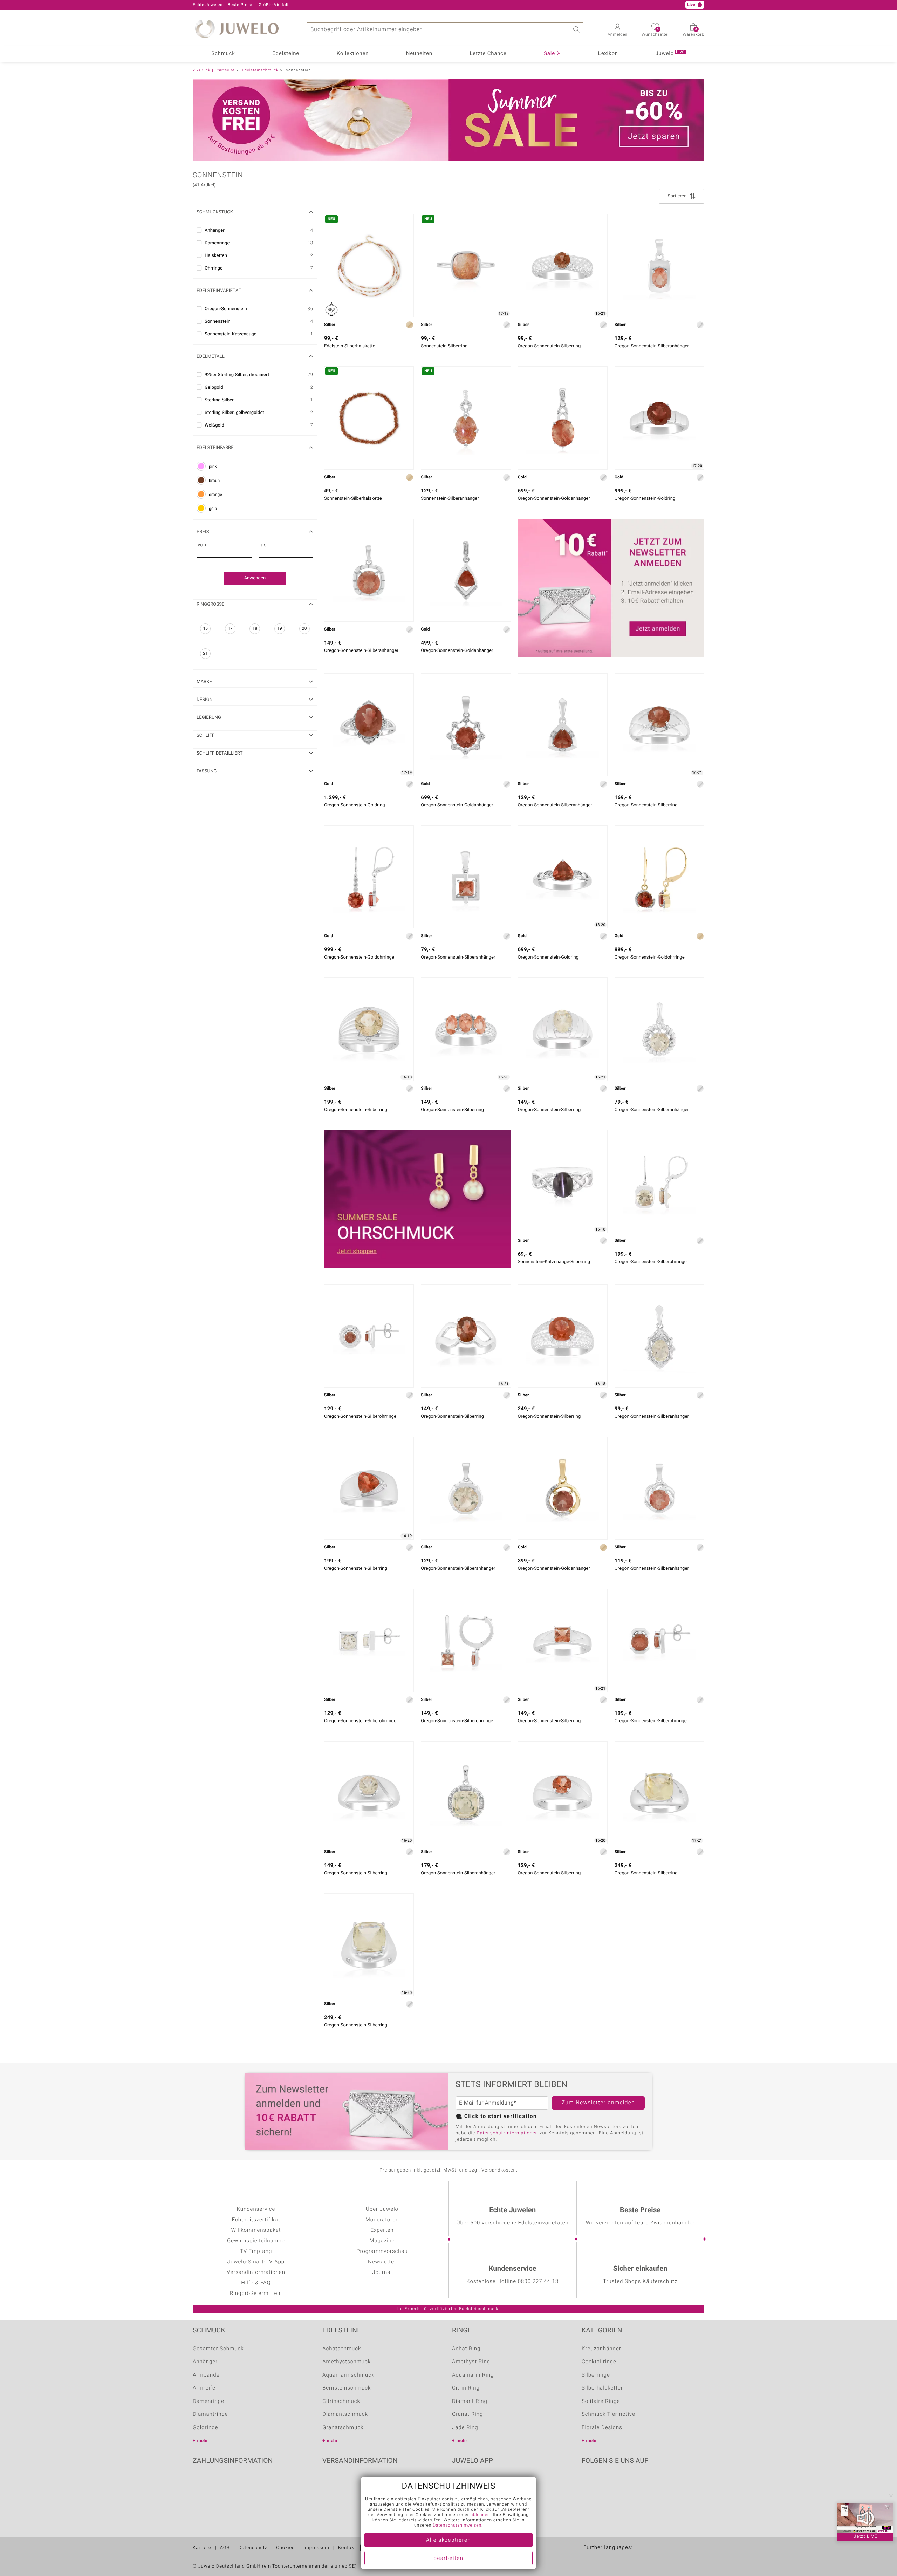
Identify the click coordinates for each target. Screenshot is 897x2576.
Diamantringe (210, 2414)
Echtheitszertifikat (256, 2220)
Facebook (589, 2482)
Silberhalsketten (603, 2388)
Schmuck (223, 54)
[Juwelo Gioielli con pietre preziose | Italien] (650, 2558)
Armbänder (207, 2375)
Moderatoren (382, 2220)
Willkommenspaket (256, 2230)
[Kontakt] (271, 5)
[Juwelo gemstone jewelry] (635, 2558)
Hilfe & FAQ (256, 2283)
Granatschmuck (343, 2428)
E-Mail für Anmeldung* (488, 2103)
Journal (382, 2272)
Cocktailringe (599, 2362)
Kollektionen (353, 54)
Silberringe (596, 2375)
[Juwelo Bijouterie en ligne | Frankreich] (590, 2558)
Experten (382, 2230)
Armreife (204, 2388)
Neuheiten (419, 54)
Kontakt (347, 2548)
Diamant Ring (470, 2401)
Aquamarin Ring (473, 2375)
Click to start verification (501, 2117)
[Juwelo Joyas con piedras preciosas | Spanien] (620, 2558)
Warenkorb (693, 33)
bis (263, 545)
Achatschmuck (342, 2349)
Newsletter (382, 2262)
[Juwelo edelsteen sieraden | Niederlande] (605, 2558)
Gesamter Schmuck (218, 2349)
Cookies (285, 2548)
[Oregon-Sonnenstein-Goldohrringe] (369, 877)
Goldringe (205, 2428)
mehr (203, 2441)
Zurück (203, 70)
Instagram (624, 2482)
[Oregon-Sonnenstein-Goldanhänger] (563, 418)
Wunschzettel (655, 33)
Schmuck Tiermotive (608, 2414)
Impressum (316, 2548)
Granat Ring (467, 2414)
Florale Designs (602, 2428)
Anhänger (205, 2362)
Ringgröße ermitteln (256, 2294)
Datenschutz (253, 2548)
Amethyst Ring (471, 2362)
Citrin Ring (466, 2388)
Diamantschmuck (345, 2414)
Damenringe (208, 2401)
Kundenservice (256, 2209)
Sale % (552, 54)
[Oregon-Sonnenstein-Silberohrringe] (659, 1181)
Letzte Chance (488, 54)
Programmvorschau (382, 2251)
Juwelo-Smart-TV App (256, 2262)
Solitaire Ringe (601, 2401)
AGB (225, 2548)
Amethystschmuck (347, 2362)
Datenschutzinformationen (507, 2133)
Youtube (607, 2482)
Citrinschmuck (341, 2401)
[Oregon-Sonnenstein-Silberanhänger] (659, 266)
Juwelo (670, 53)
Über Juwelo (382, 2209)
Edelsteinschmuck (260, 70)
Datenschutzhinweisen (457, 2526)
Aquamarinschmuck (348, 2375)
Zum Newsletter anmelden (598, 2103)
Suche (576, 29)
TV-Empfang (256, 2251)
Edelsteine (286, 54)
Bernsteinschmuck (347, 2388)
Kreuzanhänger (601, 2349)
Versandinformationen (256, 2272)
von (202, 545)
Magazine (382, 2241)
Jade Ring (465, 2428)
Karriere (202, 2548)
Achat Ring (466, 2349)
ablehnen (480, 2515)
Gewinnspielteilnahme (256, 2241)
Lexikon (608, 54)
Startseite (225, 70)
